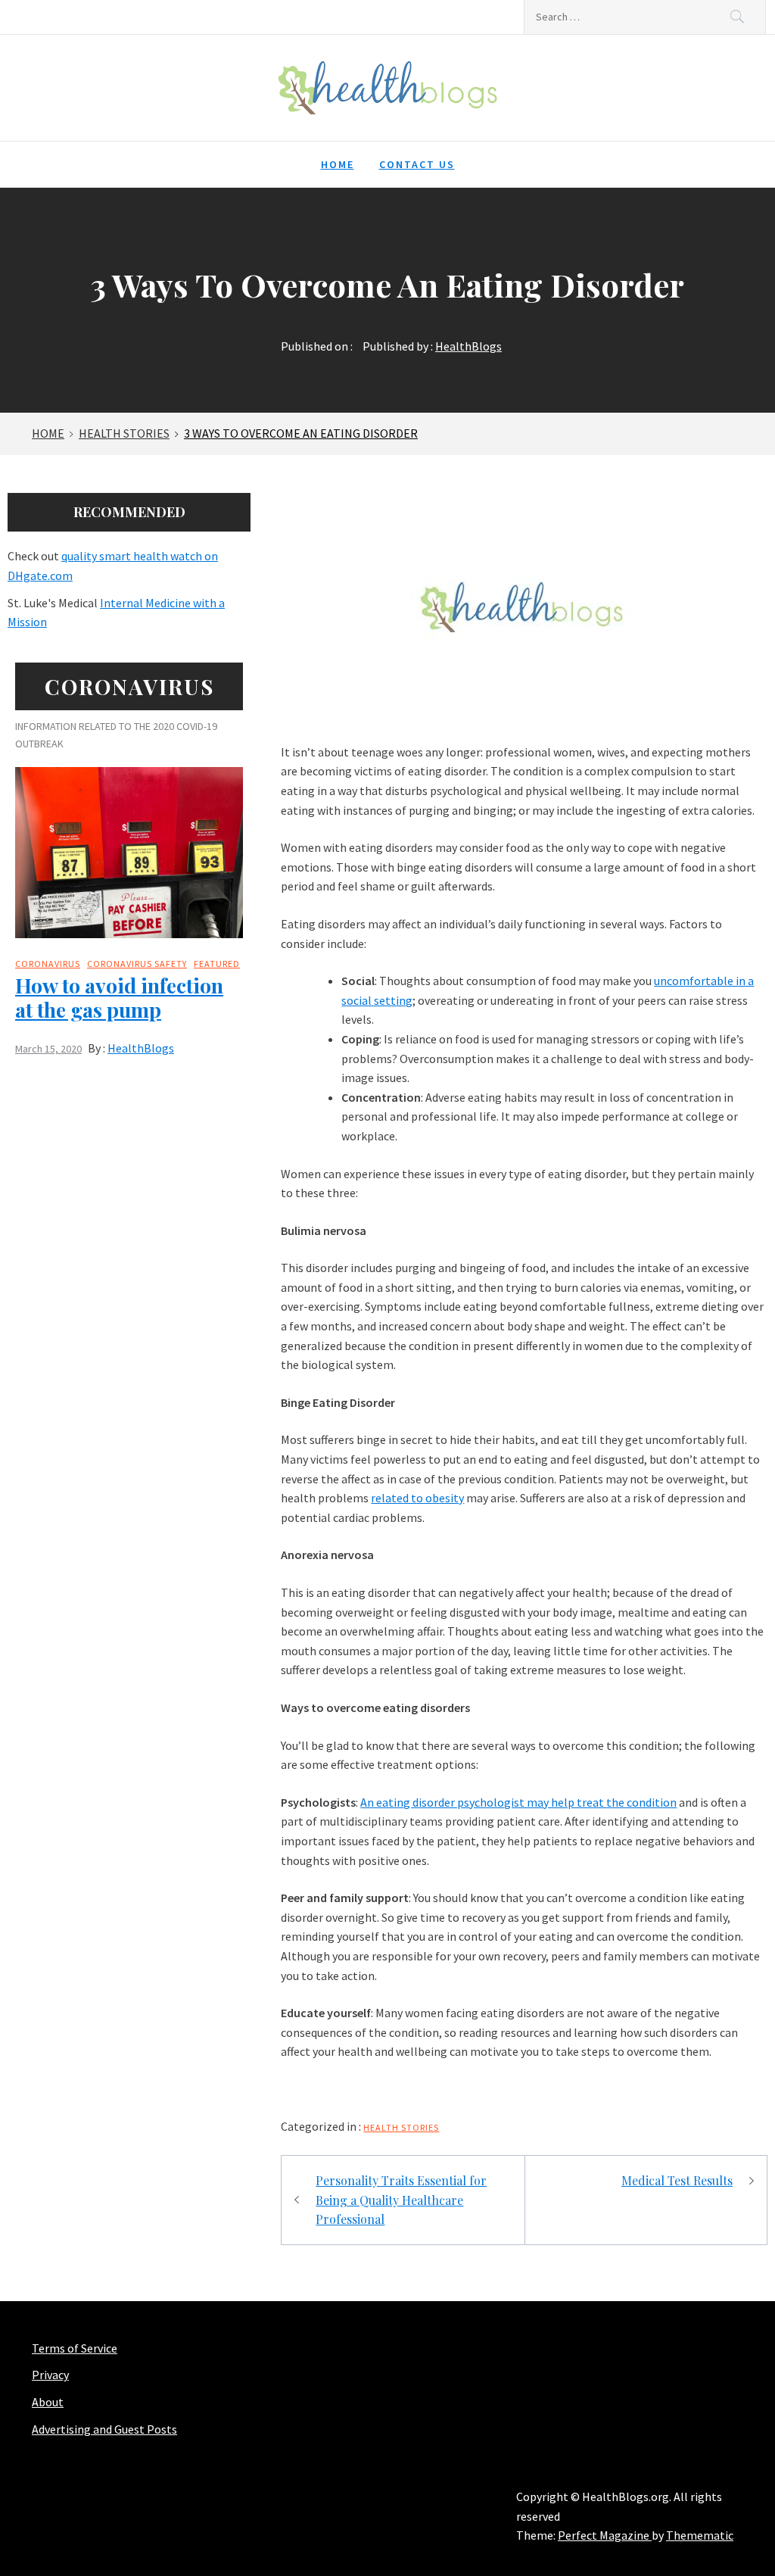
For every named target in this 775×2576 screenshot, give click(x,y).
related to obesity (417, 1498)
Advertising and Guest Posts (104, 2429)
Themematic (700, 2535)
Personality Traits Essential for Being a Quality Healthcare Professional (401, 2200)
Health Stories (401, 2127)
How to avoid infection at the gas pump (119, 997)
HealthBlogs (468, 346)
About (48, 2402)
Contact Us (417, 164)
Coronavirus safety (137, 964)
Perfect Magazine (605, 2535)
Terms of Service (75, 2348)
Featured (217, 964)
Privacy (50, 2375)
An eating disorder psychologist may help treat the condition (518, 1802)
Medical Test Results (677, 2180)
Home (338, 164)
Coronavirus (48, 964)
